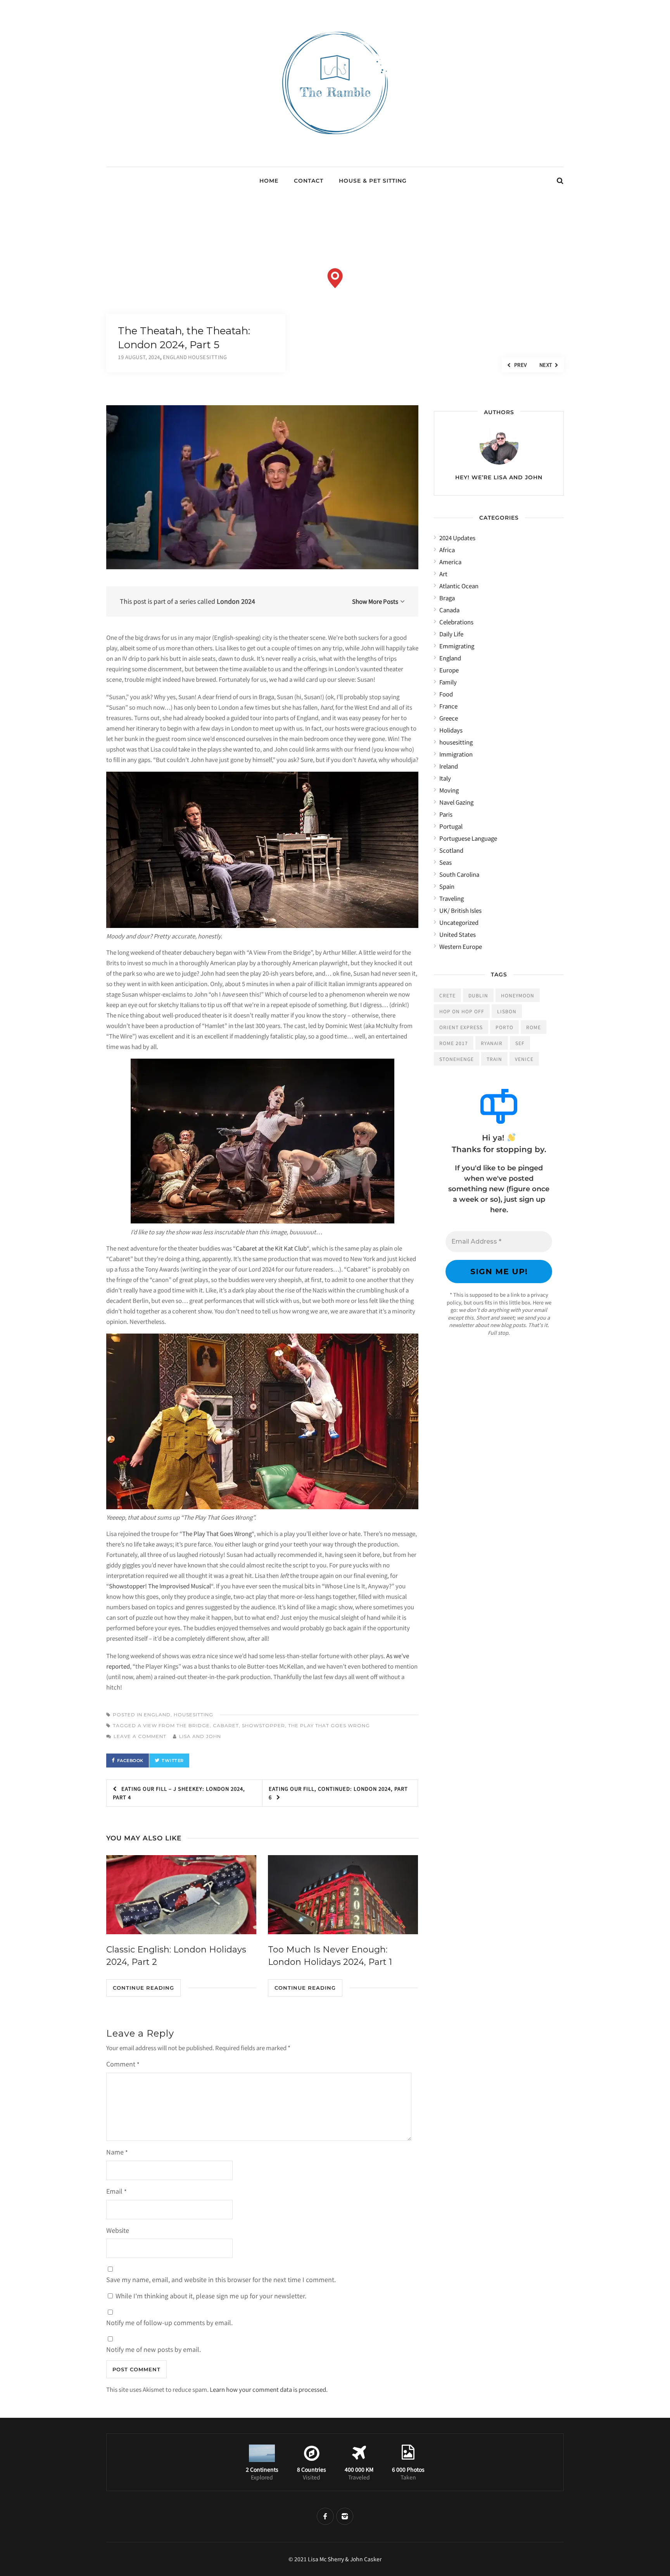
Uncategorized (459, 922)
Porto (504, 1027)
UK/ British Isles (460, 910)
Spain (447, 886)
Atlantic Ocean (459, 586)
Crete (447, 995)
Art (443, 574)
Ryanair (492, 1043)
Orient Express (461, 1027)
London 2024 (236, 601)
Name (117, 2152)
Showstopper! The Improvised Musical (160, 1586)
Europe (449, 670)
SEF (520, 1043)
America (450, 562)
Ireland (449, 766)
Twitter (173, 1761)
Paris (446, 814)
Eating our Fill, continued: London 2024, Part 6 (338, 1793)
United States (458, 934)
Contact (309, 181)
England (157, 1715)
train (494, 1059)
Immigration (456, 754)
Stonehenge (457, 1059)
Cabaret (226, 1725)
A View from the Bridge (174, 1725)
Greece (449, 718)
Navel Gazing (456, 802)
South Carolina (459, 874)
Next (546, 365)
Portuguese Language (468, 838)
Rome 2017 (454, 1043)
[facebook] (325, 2516)
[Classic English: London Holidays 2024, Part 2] (181, 1894)
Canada (449, 610)
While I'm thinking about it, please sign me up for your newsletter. (210, 2296)
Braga (447, 598)
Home (269, 181)
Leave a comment (140, 1736)
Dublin (478, 995)
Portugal (451, 826)
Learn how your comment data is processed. (269, 2389)
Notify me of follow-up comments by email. (169, 2322)
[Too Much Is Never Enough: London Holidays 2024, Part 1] (343, 1894)
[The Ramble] (335, 146)
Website (118, 2230)
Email (117, 2191)
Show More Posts (375, 601)
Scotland (451, 850)
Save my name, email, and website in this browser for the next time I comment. (221, 2279)
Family (448, 682)
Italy (445, 778)
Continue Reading (143, 1988)
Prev (520, 365)
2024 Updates (457, 538)
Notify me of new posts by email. (154, 2349)
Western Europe (461, 946)
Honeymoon (518, 995)
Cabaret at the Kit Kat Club (271, 1248)
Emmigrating (457, 646)
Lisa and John (200, 1736)
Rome (534, 1027)
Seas (446, 862)
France (448, 706)
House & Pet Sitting (373, 181)
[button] (335, 278)
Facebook (130, 1761)
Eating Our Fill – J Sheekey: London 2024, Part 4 (179, 1793)
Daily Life (451, 634)
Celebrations (456, 622)
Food (446, 694)
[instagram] (345, 2516)
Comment (123, 2064)
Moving (449, 790)
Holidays (451, 730)
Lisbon (507, 1011)
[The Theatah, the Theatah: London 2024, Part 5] (262, 487)
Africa (447, 550)
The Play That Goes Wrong (217, 1533)
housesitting (193, 1715)
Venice (524, 1059)
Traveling (452, 898)
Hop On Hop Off (462, 1011)
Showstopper (263, 1725)
